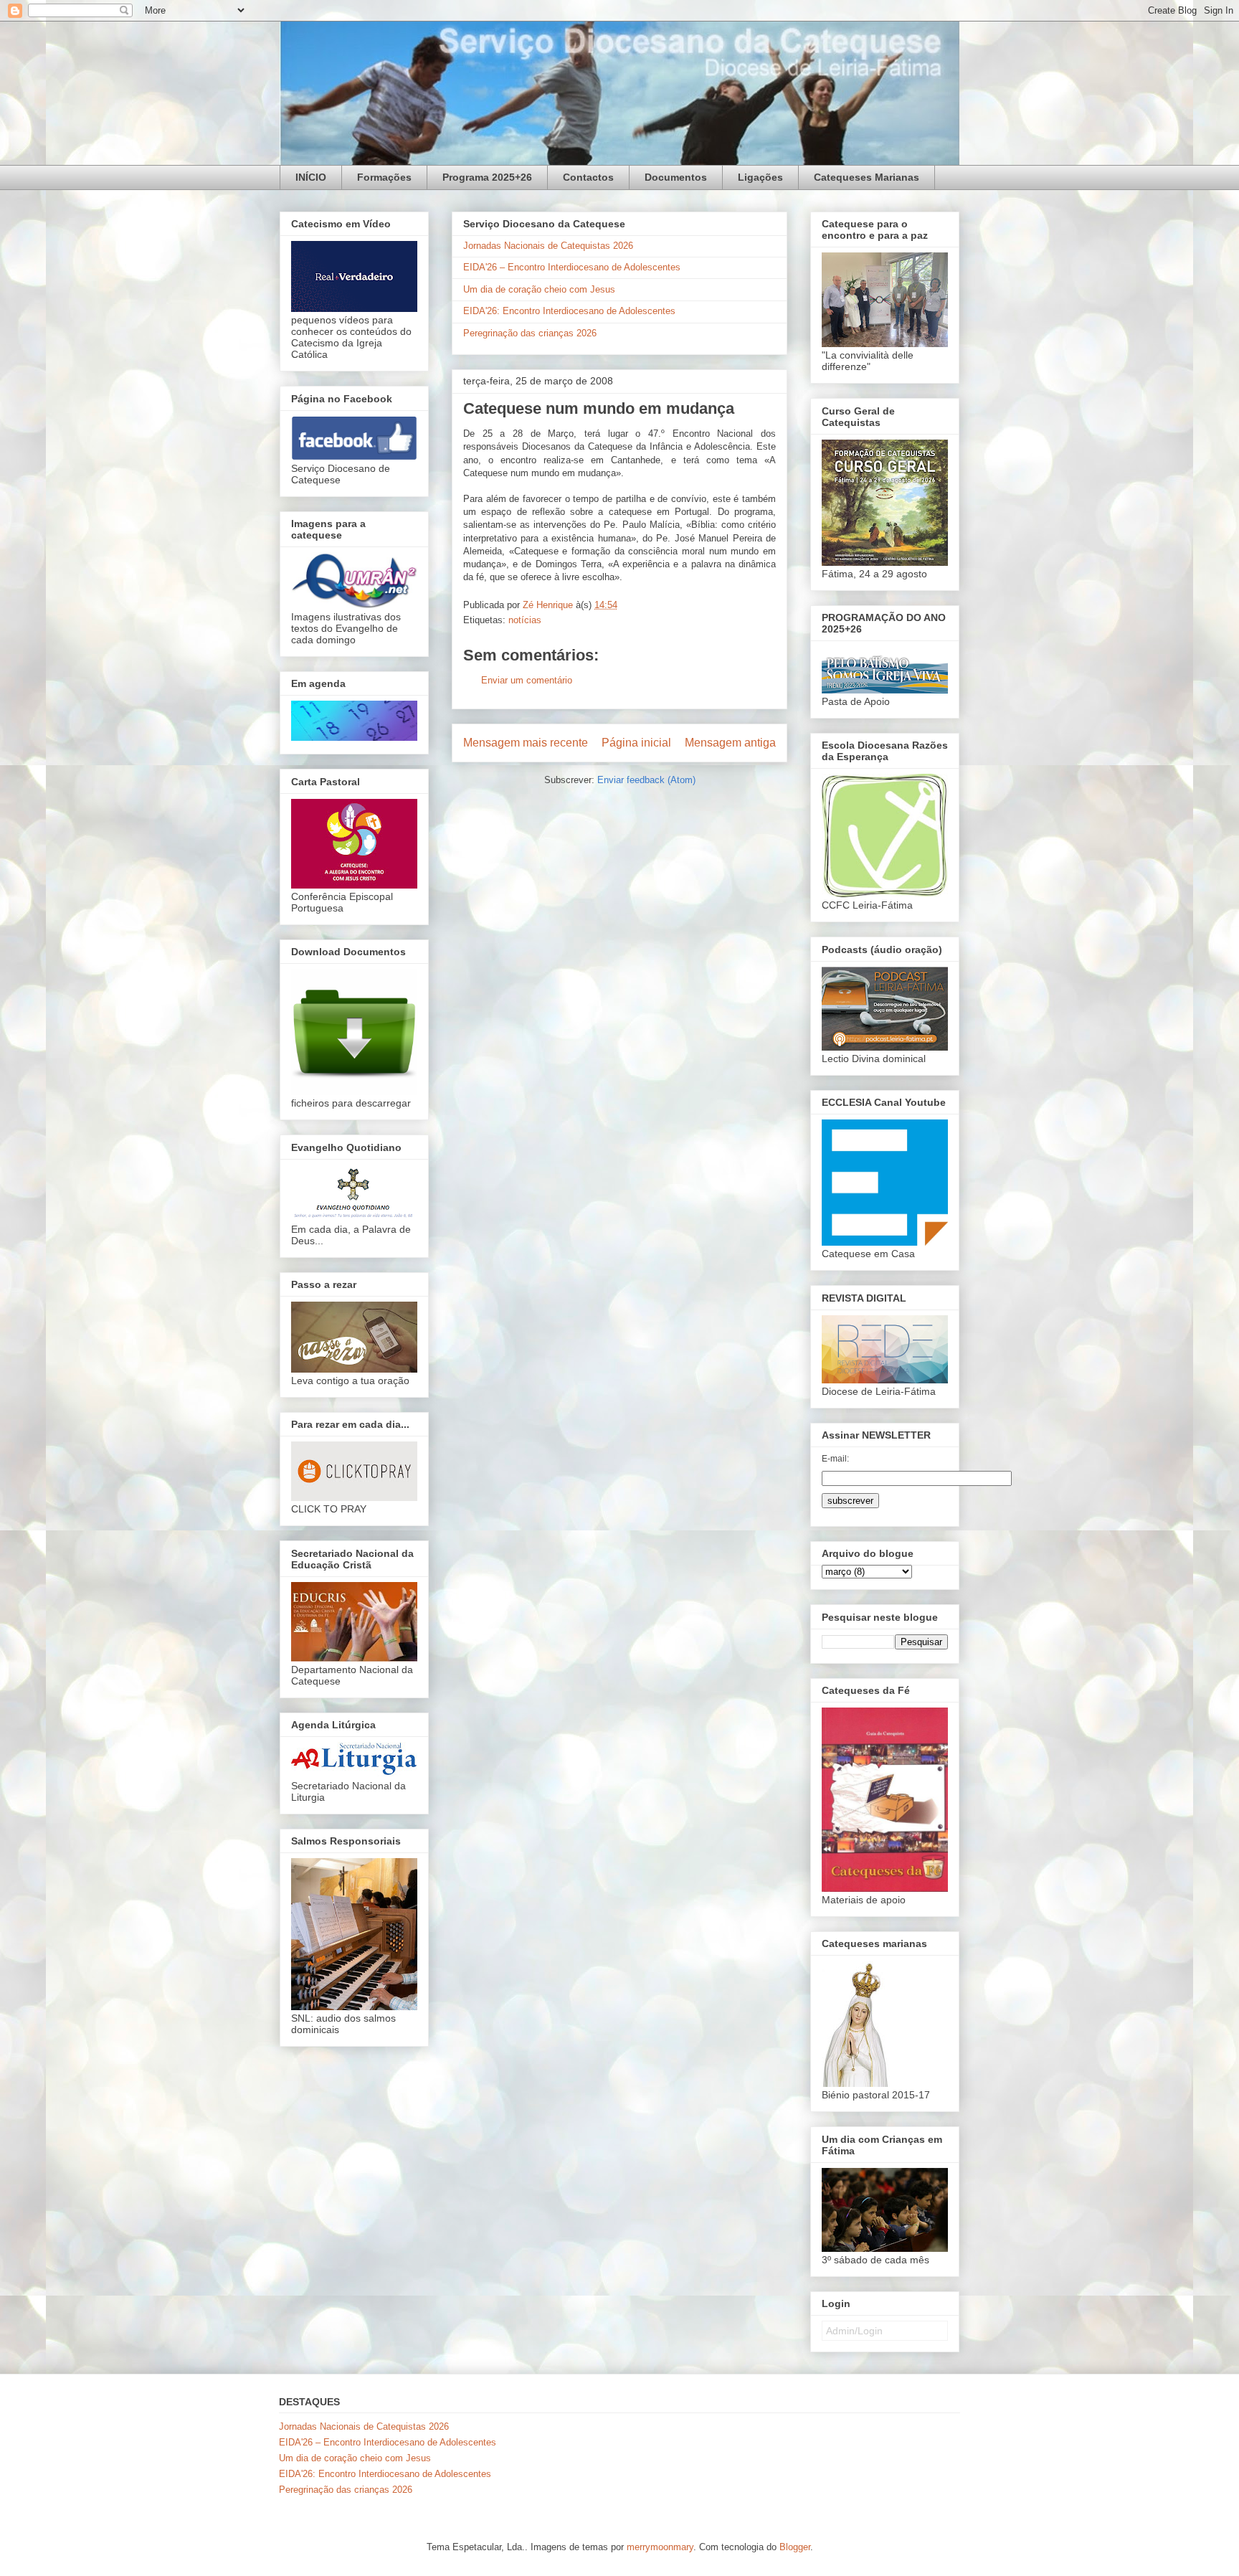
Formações (384, 177)
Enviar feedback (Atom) (646, 780)
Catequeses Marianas (867, 177)
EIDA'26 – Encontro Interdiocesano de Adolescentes (572, 267)
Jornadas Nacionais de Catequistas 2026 (548, 246)
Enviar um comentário (527, 680)
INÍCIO (311, 177)
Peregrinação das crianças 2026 (530, 333)
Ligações (760, 177)
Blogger (795, 2547)
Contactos (588, 177)
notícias (525, 620)
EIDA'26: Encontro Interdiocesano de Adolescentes (569, 311)
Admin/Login (854, 2331)
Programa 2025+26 (487, 177)
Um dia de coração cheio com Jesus (539, 289)
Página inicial (636, 743)
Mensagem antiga (730, 743)
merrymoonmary (660, 2547)
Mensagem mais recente (526, 743)
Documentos (676, 177)
